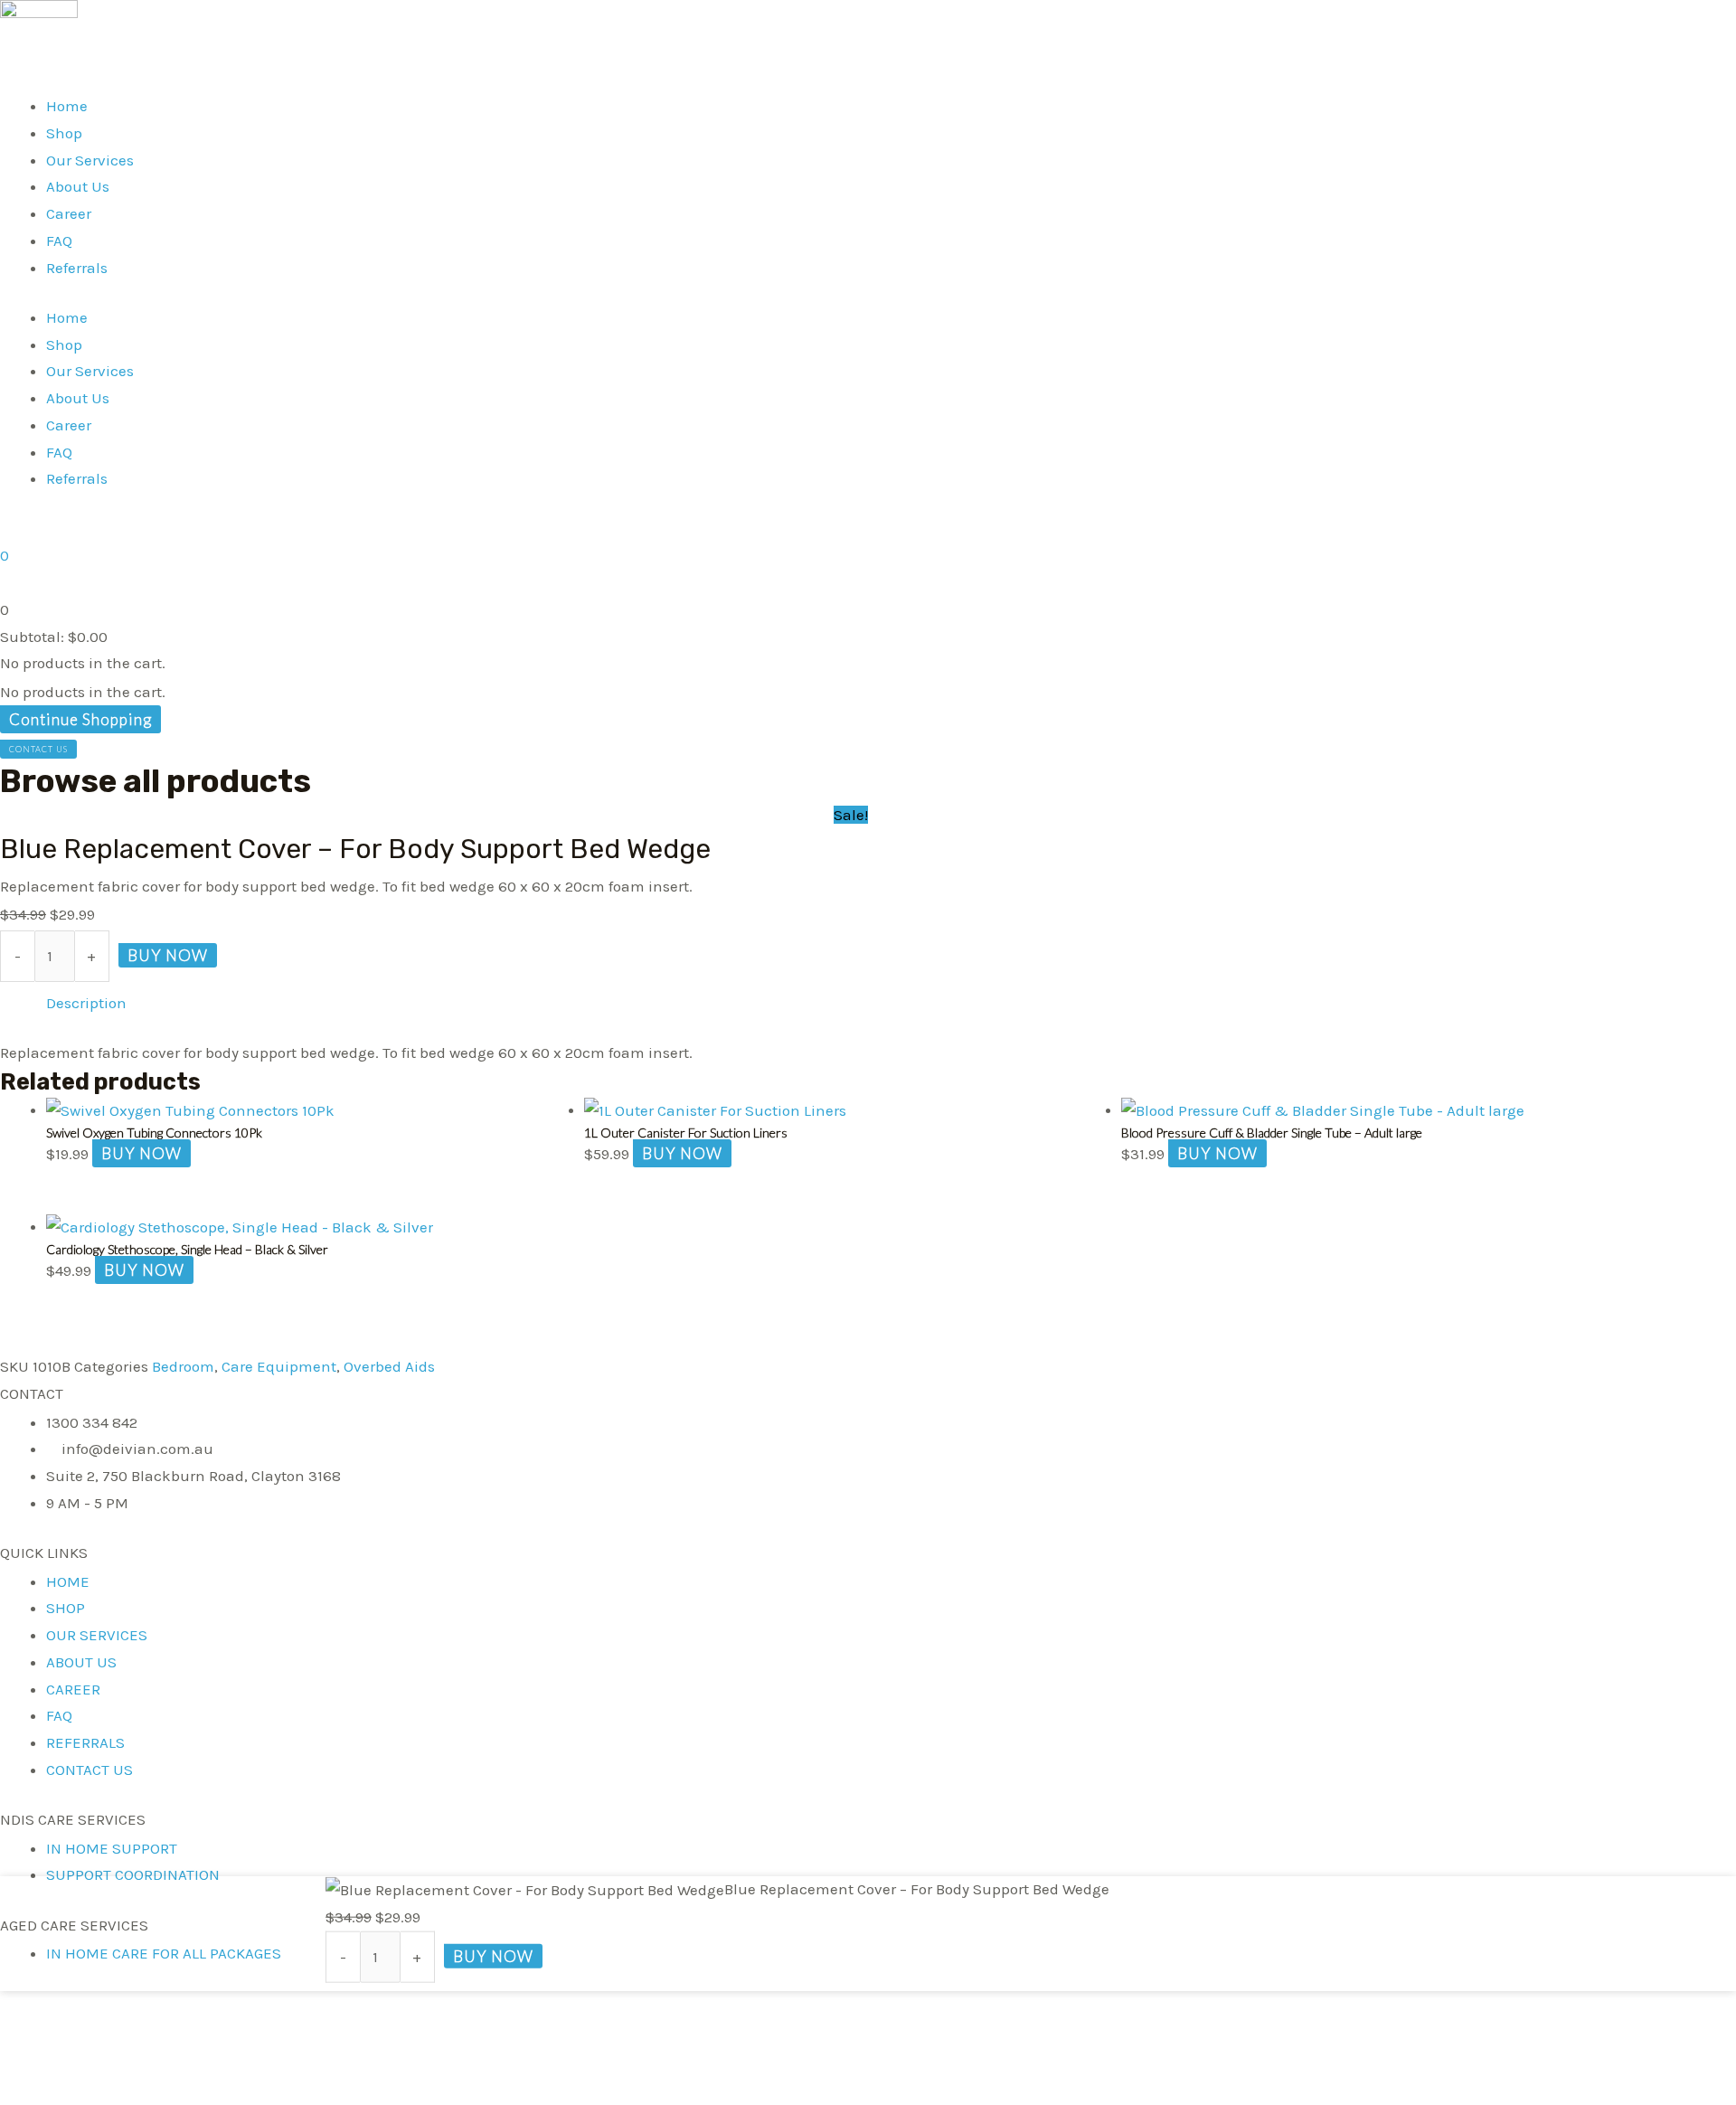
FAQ (59, 241)
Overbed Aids (389, 1366)
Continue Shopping (80, 719)
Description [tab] (86, 1003)
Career (69, 213)
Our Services (90, 160)
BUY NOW (168, 955)
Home (67, 106)
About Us (78, 186)
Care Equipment (279, 1366)
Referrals (77, 268)
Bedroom (183, 1366)
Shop (64, 133)
